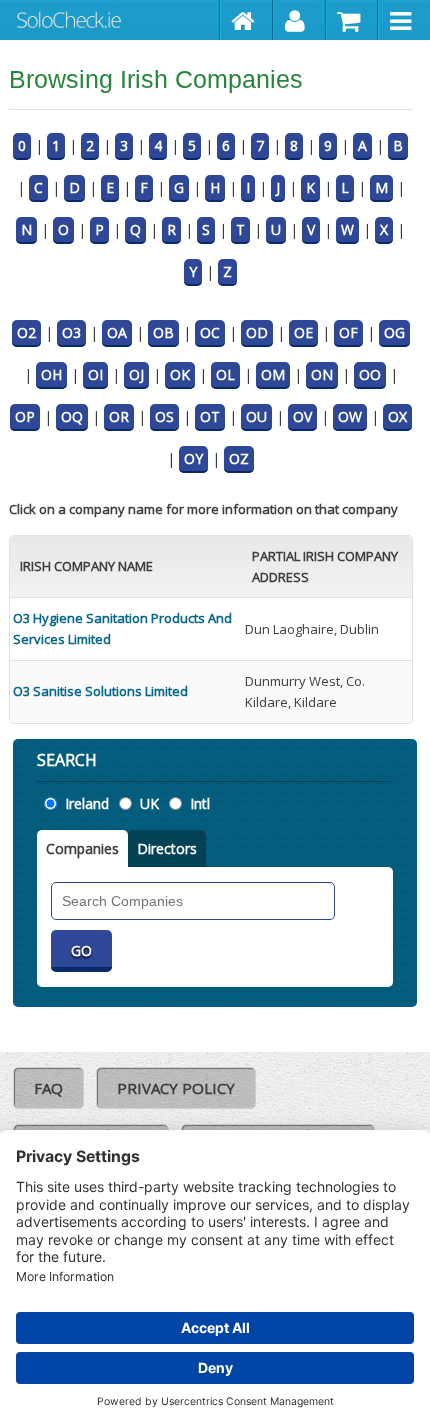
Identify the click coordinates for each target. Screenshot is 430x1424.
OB (163, 332)
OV (302, 416)
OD (257, 332)
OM (273, 374)
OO (370, 374)
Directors (167, 848)
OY (193, 458)
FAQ (48, 1088)
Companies (82, 848)
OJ (136, 374)
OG (394, 332)
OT (210, 416)
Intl (200, 803)
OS (164, 416)
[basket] (352, 20)
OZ (239, 458)
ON (322, 374)
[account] (299, 20)
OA (117, 332)
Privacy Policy (176, 1088)
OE (303, 332)
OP (25, 416)
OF (348, 332)
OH (51, 374)
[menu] (404, 20)
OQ (72, 416)
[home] (246, 20)
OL (225, 374)
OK (180, 374)
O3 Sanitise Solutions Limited (100, 691)
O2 (26, 332)
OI (95, 374)
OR (119, 416)
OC (210, 332)
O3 (71, 332)
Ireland (87, 803)
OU (256, 416)
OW (350, 416)
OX (397, 416)
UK (149, 803)
